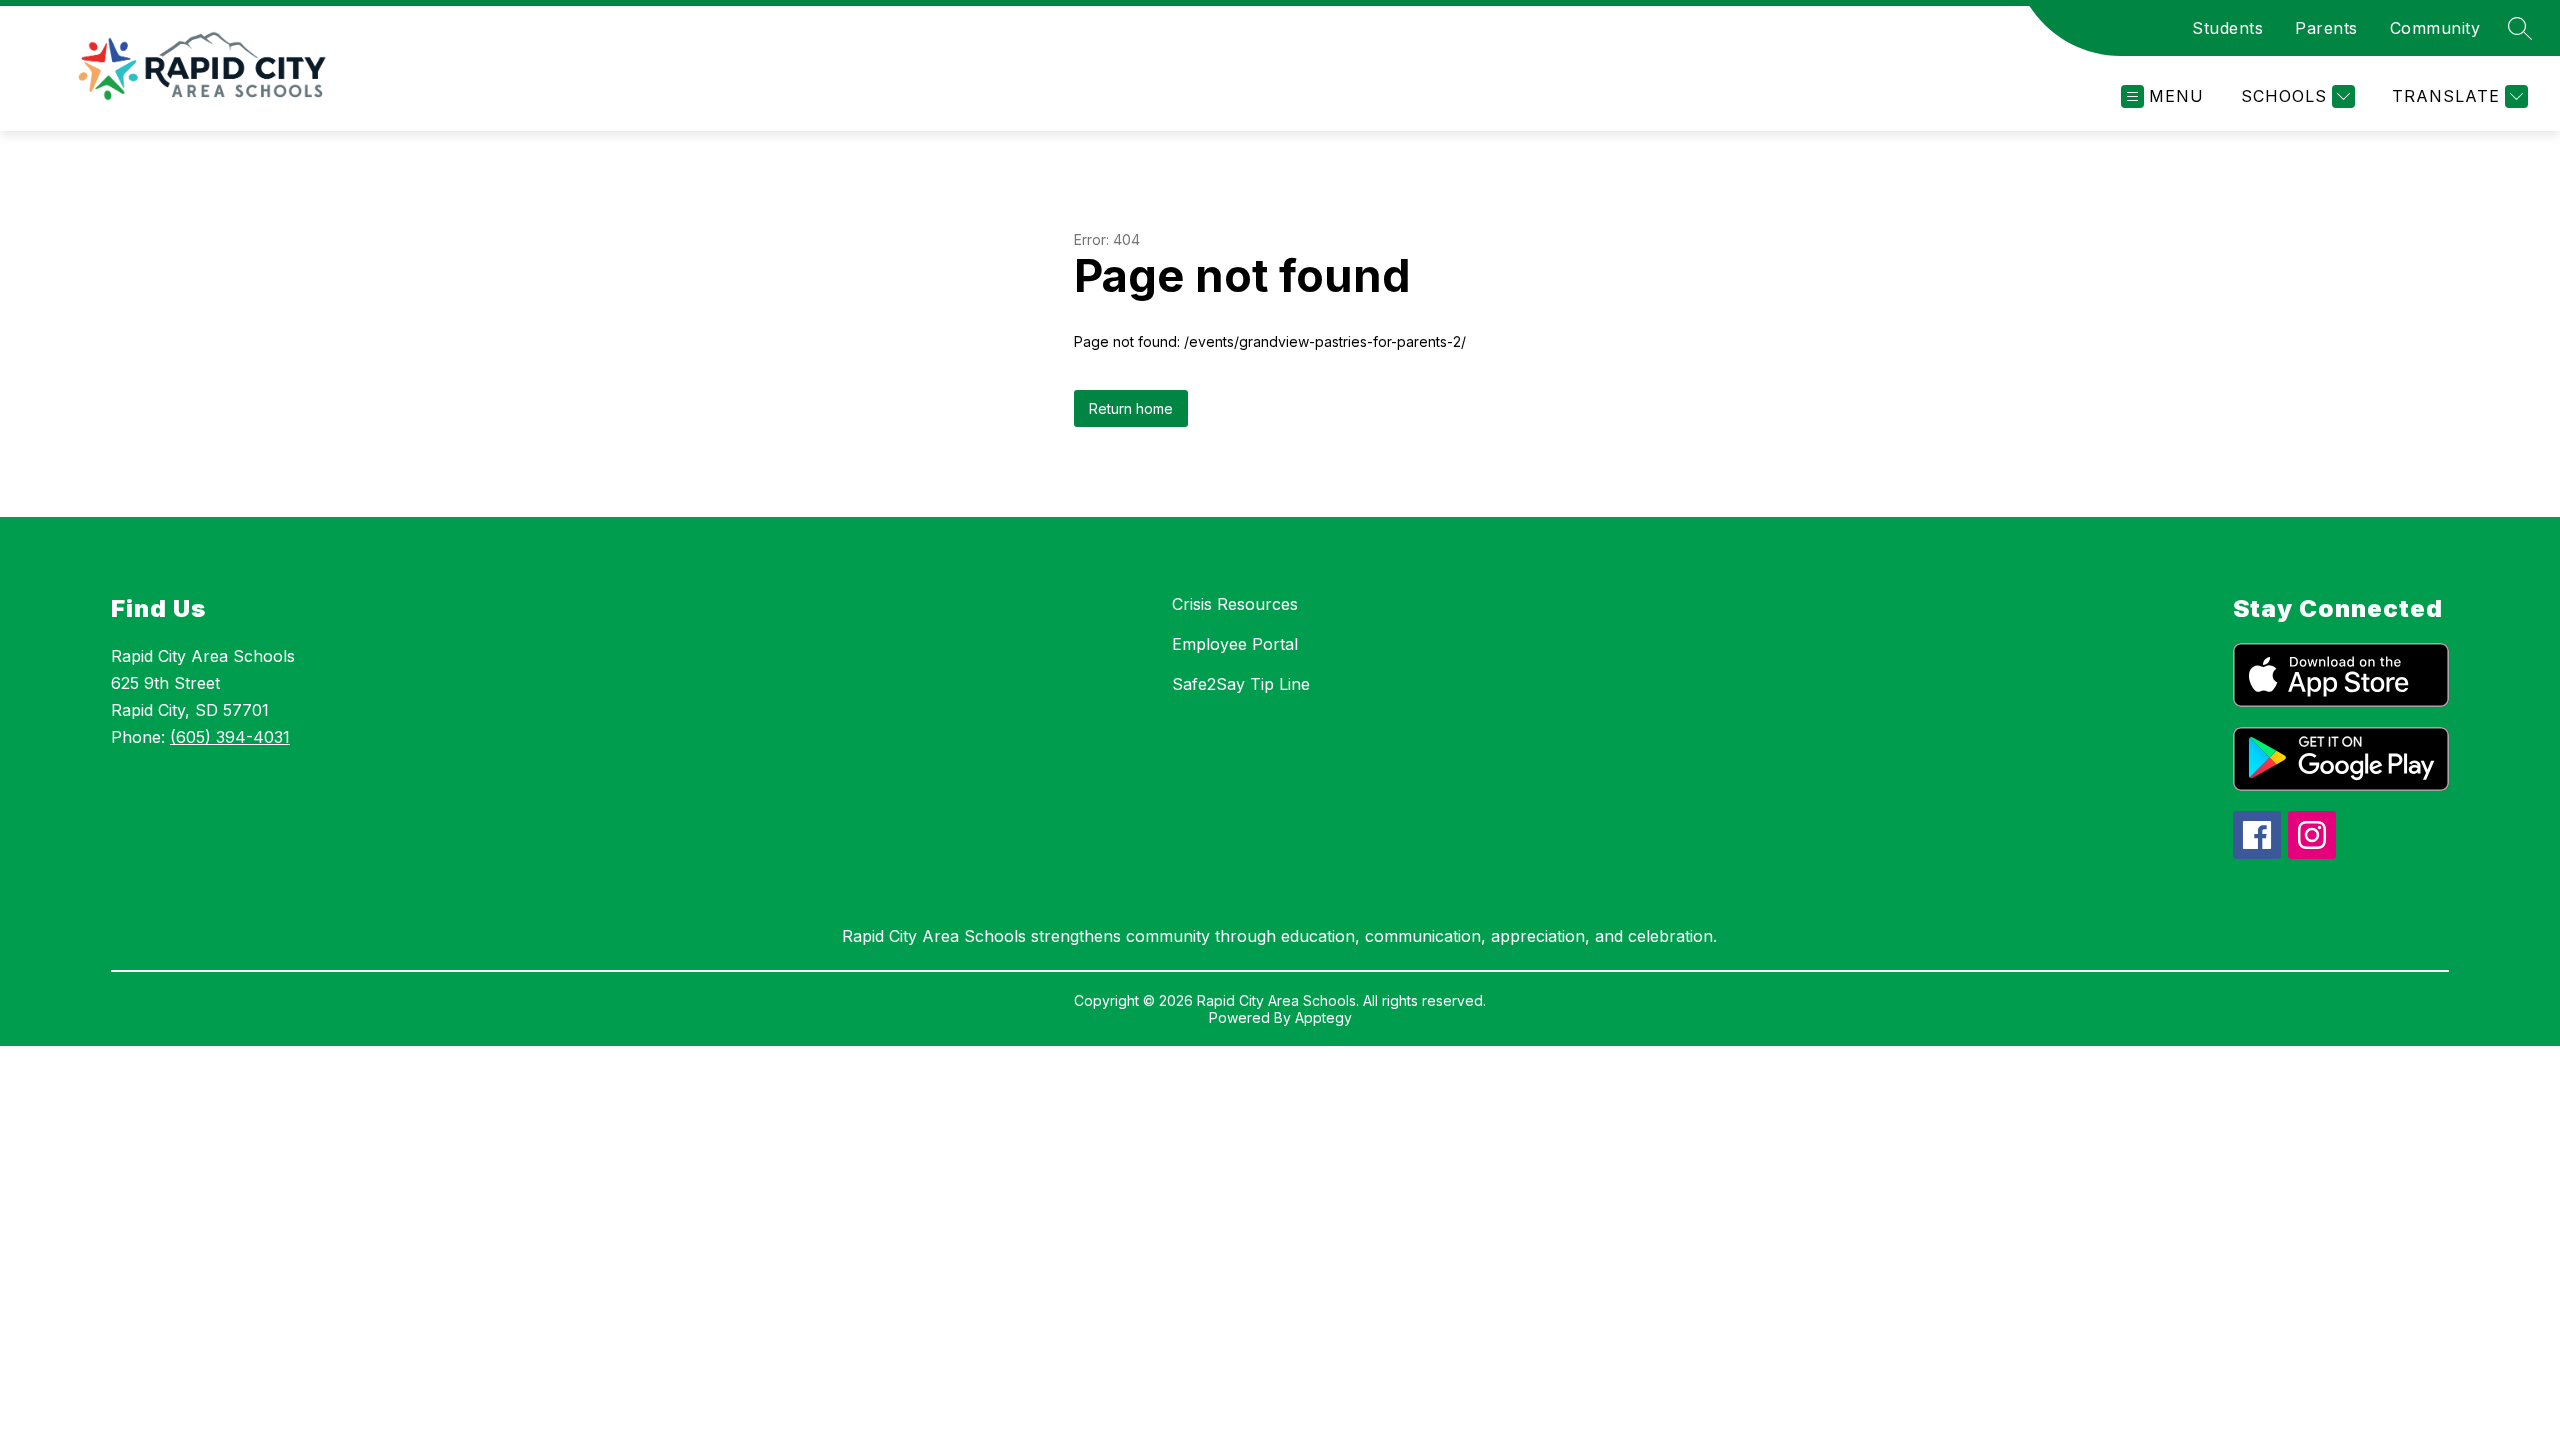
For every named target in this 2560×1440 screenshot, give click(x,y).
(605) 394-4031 (230, 737)
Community (2435, 28)
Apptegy (1323, 1017)
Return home (1131, 408)
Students (2227, 28)
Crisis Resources (1235, 604)
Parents (2326, 28)
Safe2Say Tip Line (1241, 684)
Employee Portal (1235, 644)
